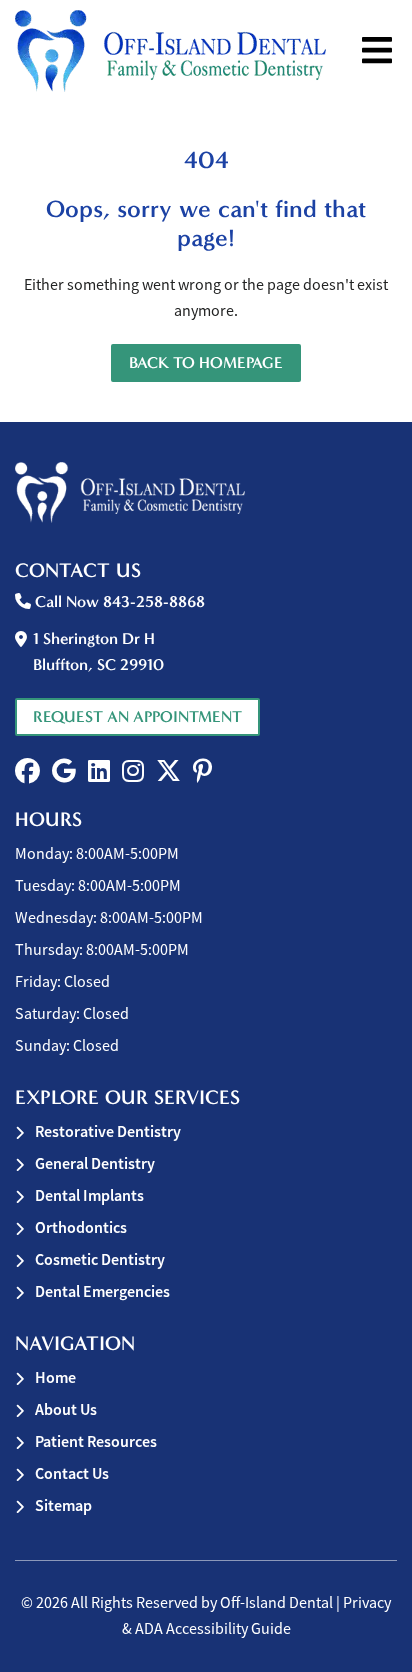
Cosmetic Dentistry (100, 1259)
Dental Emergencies (102, 1291)
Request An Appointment (137, 716)
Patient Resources (96, 1441)
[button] (27, 771)
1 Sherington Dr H (98, 651)
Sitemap (63, 1505)
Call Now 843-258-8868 (118, 601)
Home (55, 1377)
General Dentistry (95, 1163)
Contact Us (72, 1473)
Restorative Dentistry (108, 1131)
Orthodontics (81, 1227)
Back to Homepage (206, 362)
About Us (66, 1409)
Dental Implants (89, 1195)
